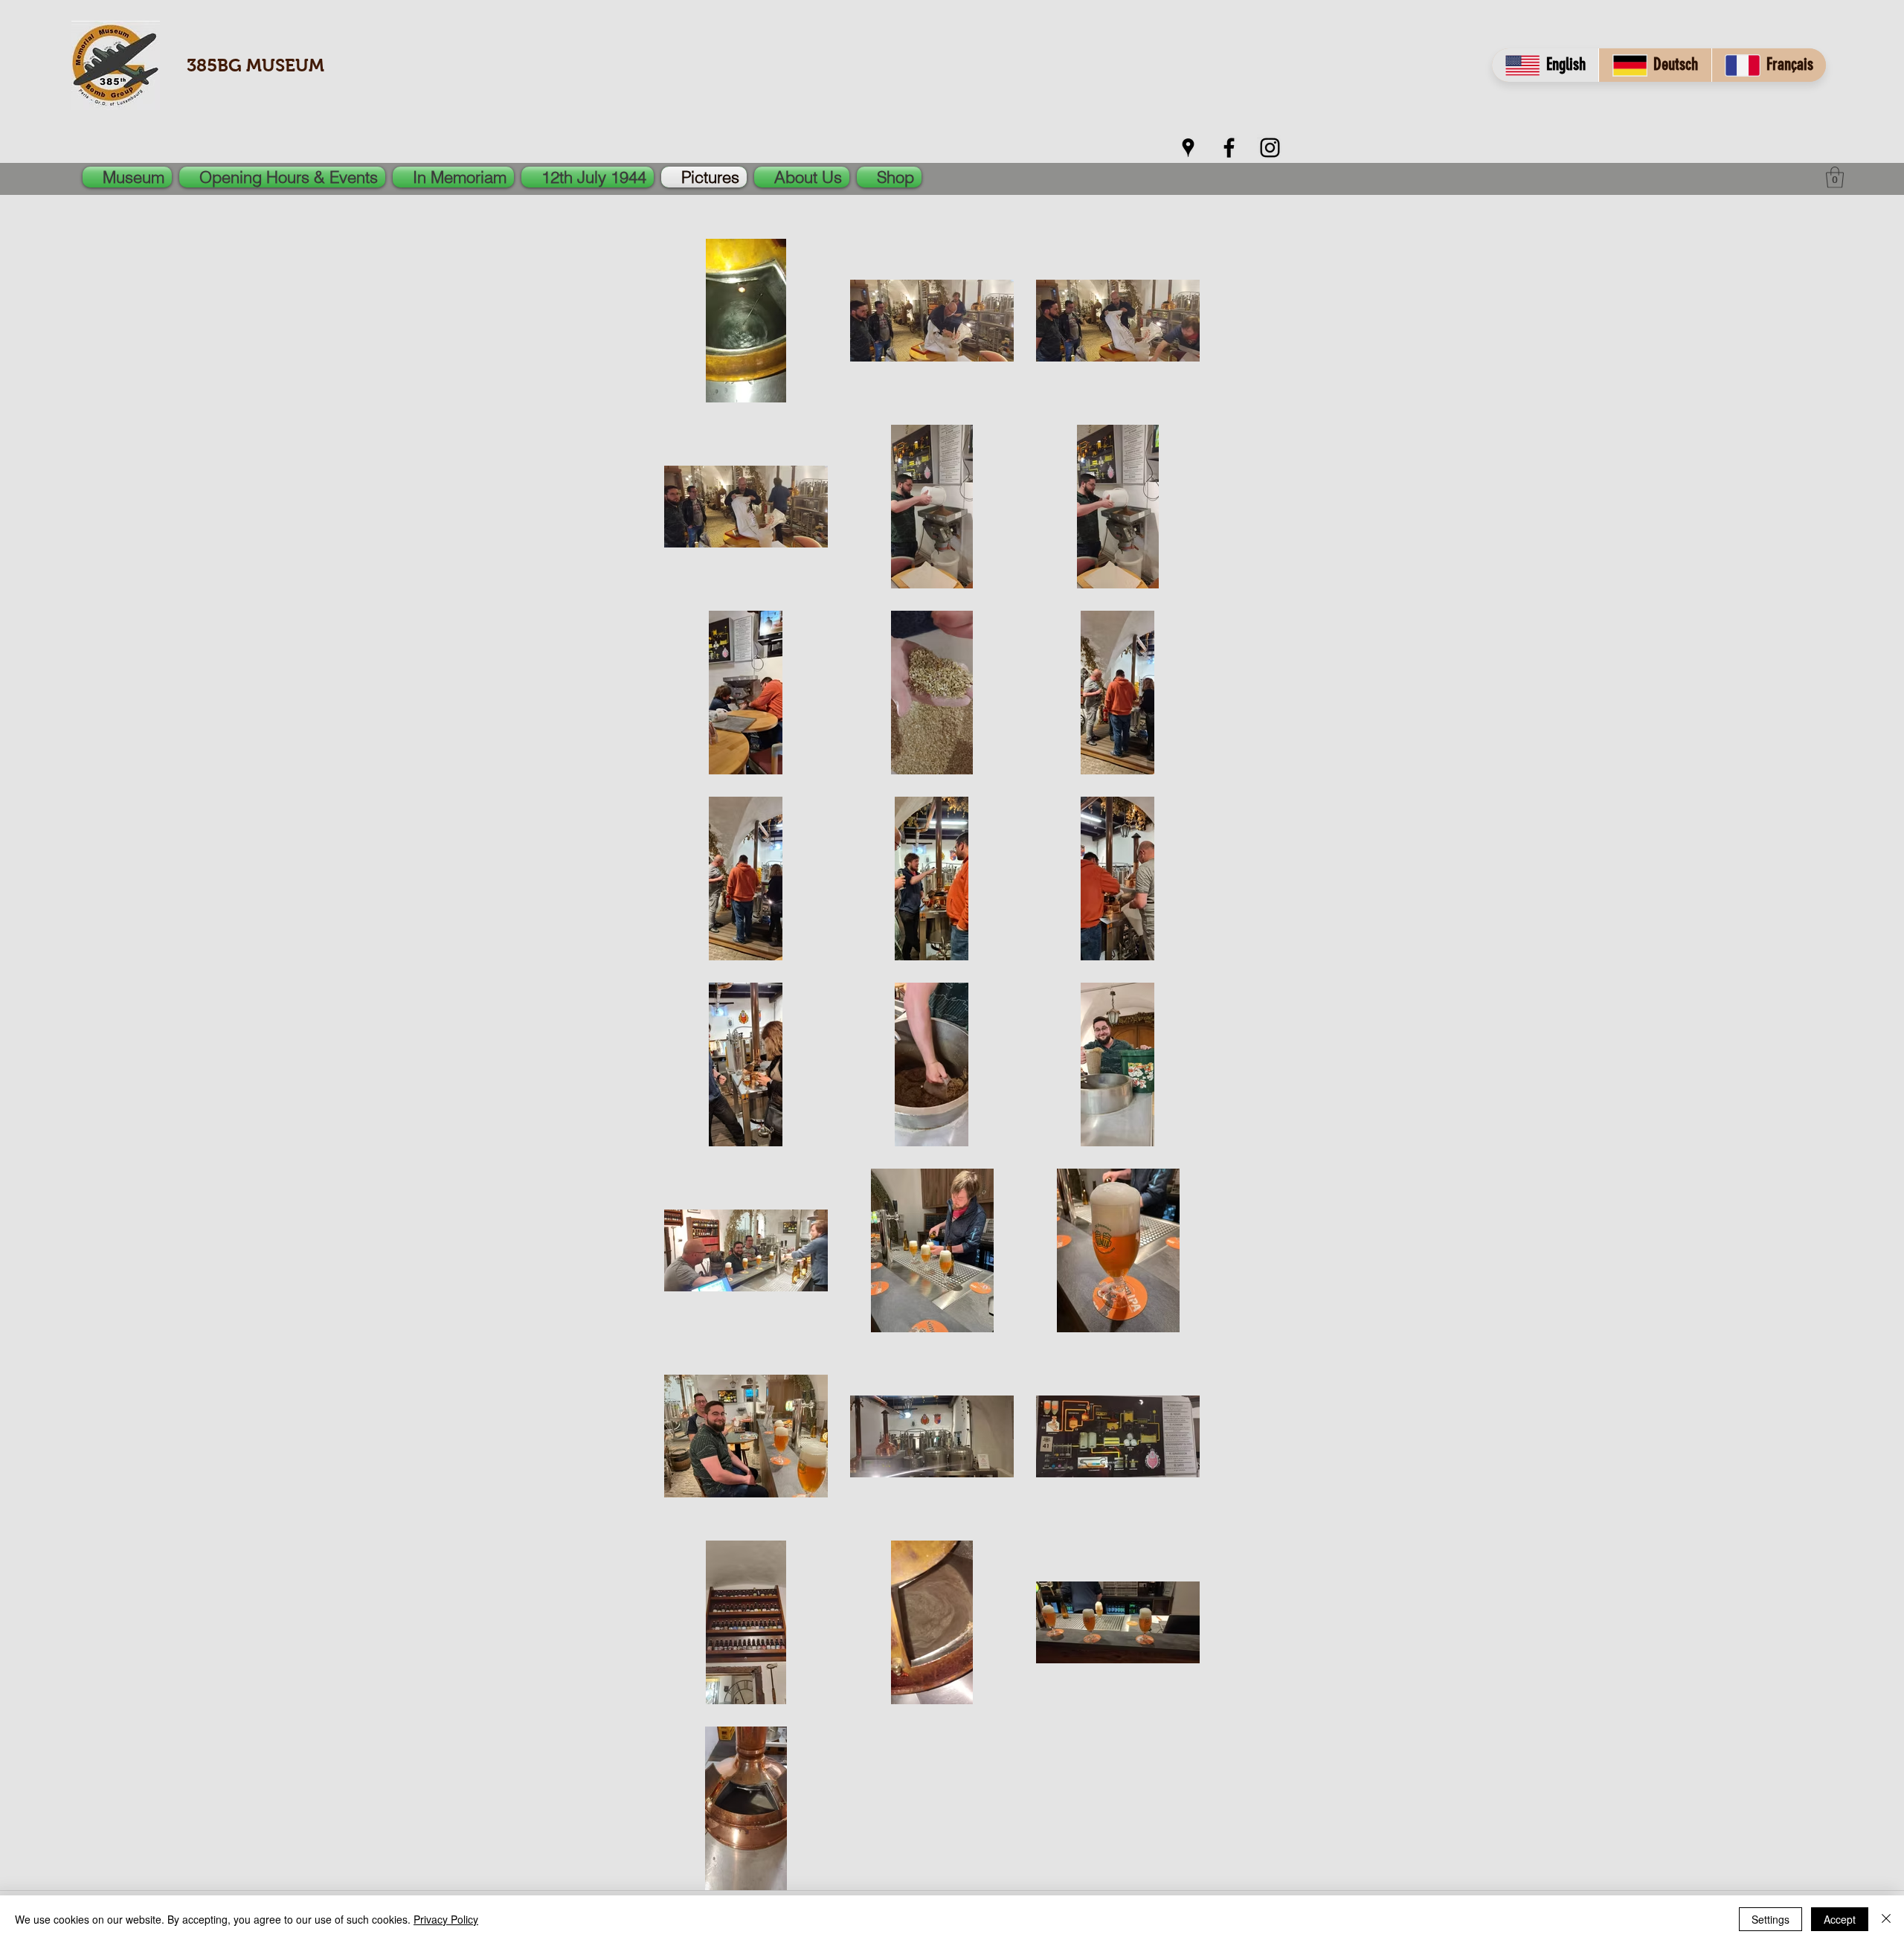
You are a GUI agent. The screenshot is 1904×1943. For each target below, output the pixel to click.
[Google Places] (1188, 148)
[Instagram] (1270, 148)
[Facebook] (1229, 148)
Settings (1770, 1919)
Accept (1840, 1919)
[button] (1835, 177)
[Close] (1886, 1919)
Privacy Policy (446, 1919)
